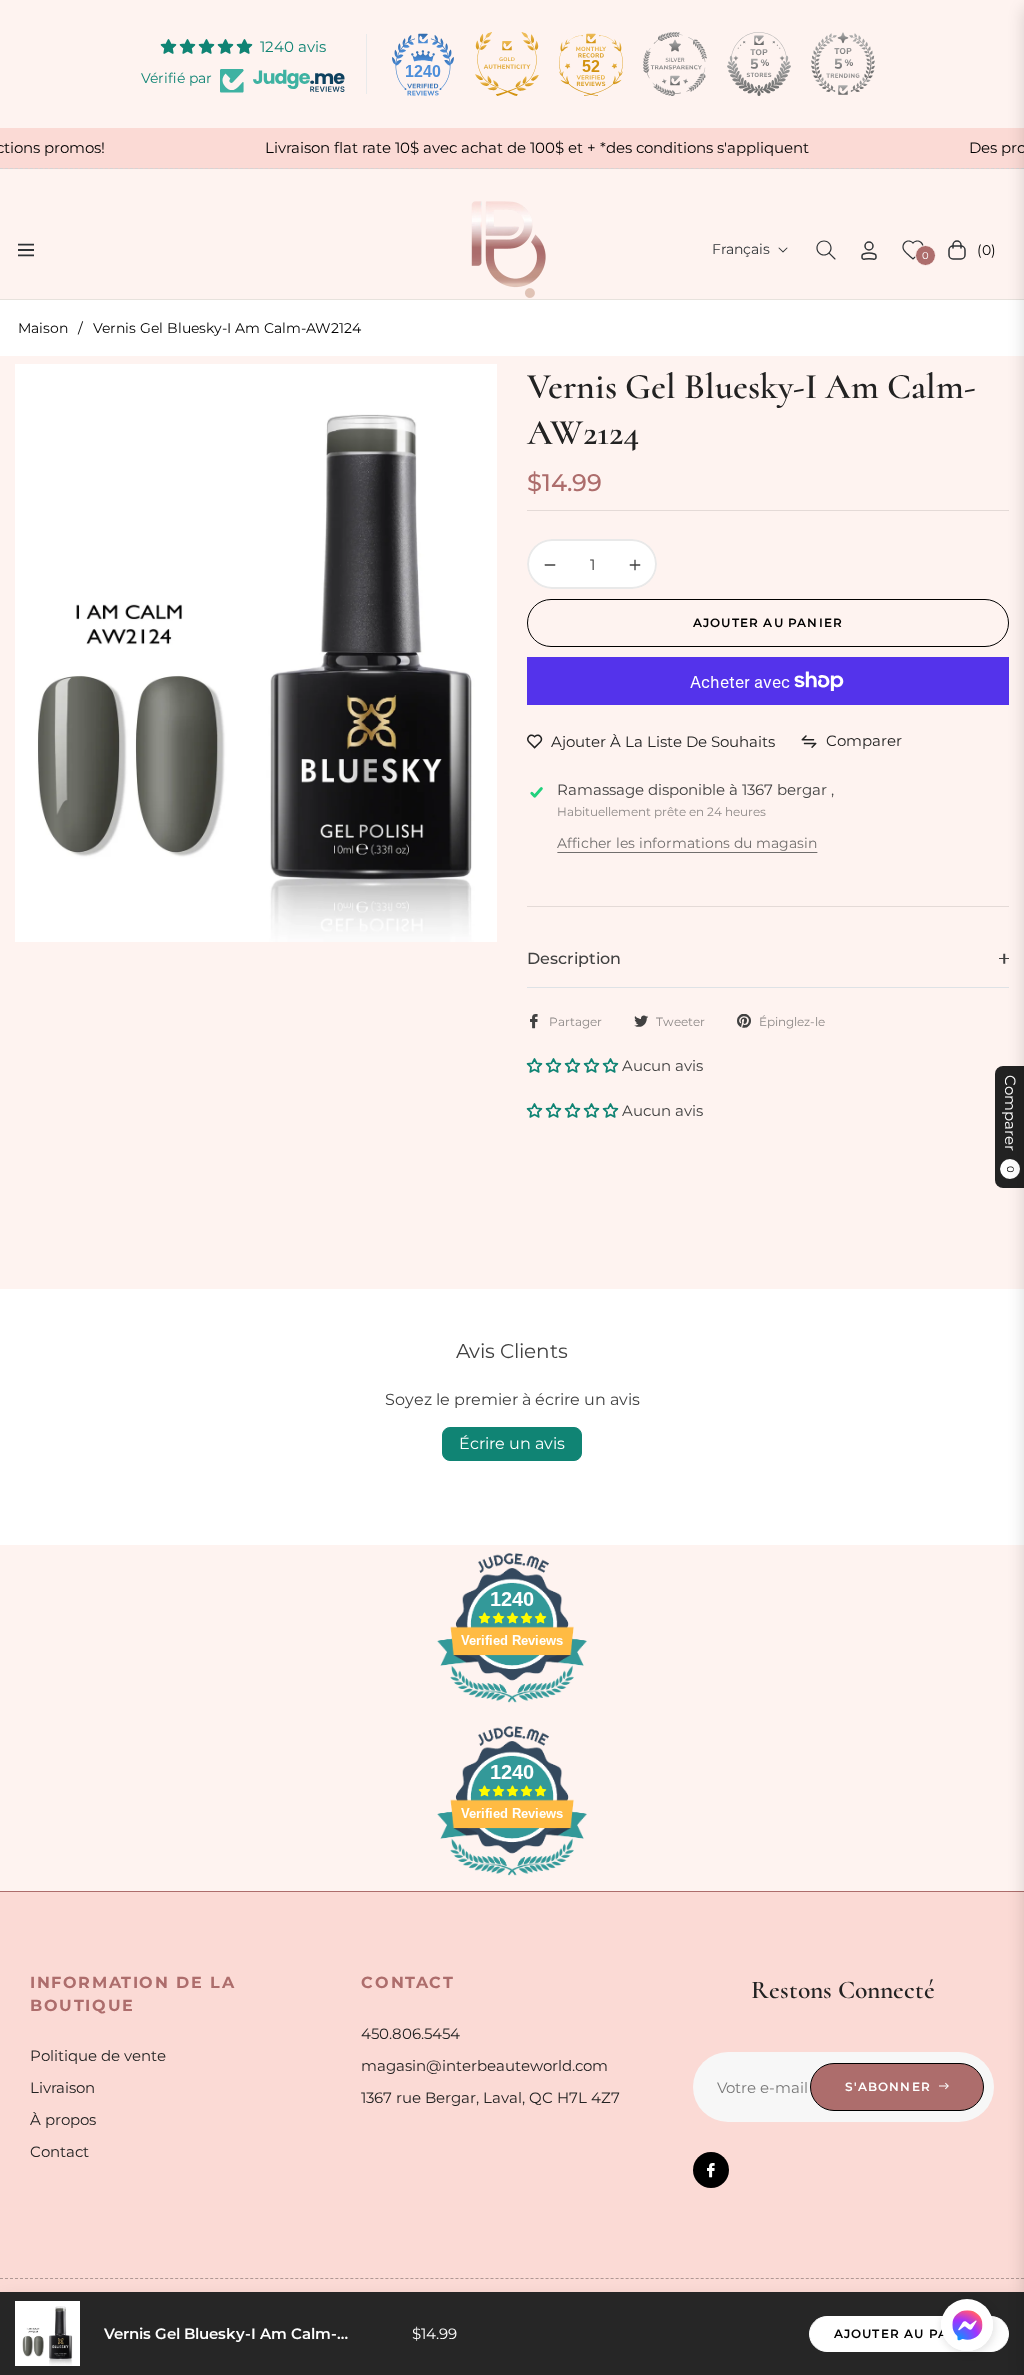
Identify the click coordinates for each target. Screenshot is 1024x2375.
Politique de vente (98, 2055)
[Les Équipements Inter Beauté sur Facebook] (711, 2170)
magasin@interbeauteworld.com (484, 2065)
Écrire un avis (512, 1443)
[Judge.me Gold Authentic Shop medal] (507, 64)
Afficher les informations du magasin (687, 843)
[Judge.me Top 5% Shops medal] (759, 64)
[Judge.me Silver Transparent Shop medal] (675, 64)
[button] (826, 250)
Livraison (62, 2087)
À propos (63, 2119)
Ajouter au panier (909, 2333)
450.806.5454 (410, 2033)
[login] (869, 250)
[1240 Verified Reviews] (512, 1705)
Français (741, 249)
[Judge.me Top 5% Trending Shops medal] (843, 64)
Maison (43, 328)
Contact (59, 2151)
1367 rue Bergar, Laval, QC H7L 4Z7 (490, 2097)
